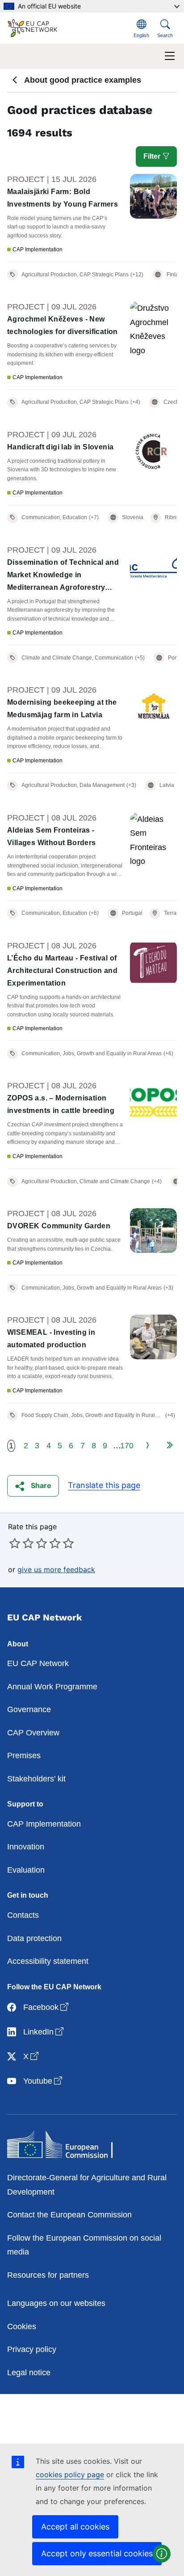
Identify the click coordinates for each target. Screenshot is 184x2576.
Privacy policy (32, 2349)
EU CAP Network (38, 1663)
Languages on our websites (56, 2303)
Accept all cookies (75, 2527)
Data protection (34, 1938)
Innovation (26, 1847)
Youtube (44, 2081)
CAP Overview (33, 1733)
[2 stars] (21, 1543)
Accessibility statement (48, 1961)
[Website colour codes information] (162, 2554)
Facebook (47, 2007)
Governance (29, 1709)
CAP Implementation (44, 1824)
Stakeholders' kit (36, 1779)
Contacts (23, 1915)
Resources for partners (48, 2275)
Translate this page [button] (104, 1485)
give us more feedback (56, 1569)
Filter (153, 156)
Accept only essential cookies (97, 2553)
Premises (24, 1755)
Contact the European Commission (69, 2215)
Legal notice (29, 2373)
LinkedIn (44, 2032)
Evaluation (26, 1870)
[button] (33, 1486)
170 (127, 1446)
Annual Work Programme (52, 1687)
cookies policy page (70, 2474)
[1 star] (15, 1543)
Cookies (22, 2326)
